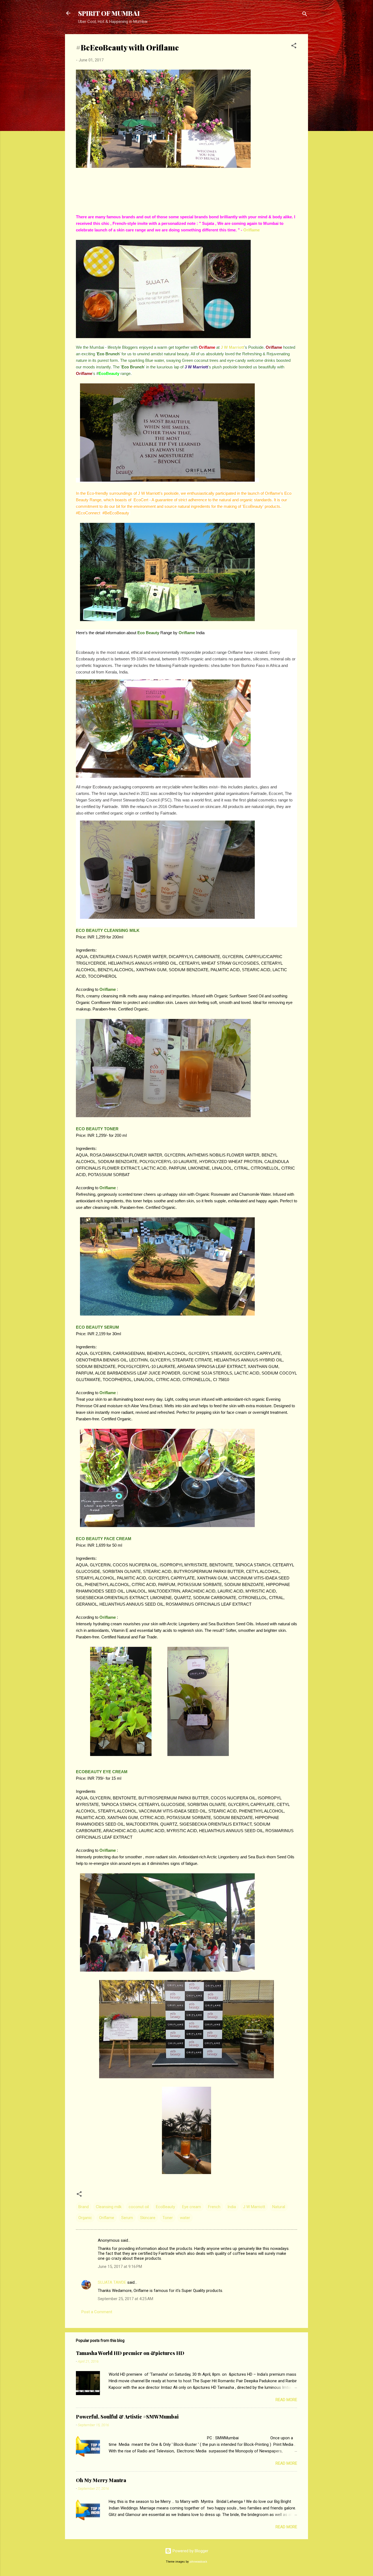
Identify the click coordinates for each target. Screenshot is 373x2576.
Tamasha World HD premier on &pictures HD (130, 2353)
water (185, 2218)
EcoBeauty (165, 2207)
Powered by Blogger (190, 2551)
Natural (279, 2207)
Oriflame (251, 230)
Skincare (148, 2218)
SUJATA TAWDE (112, 2282)
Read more (286, 2400)
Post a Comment (97, 2312)
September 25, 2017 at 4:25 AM (125, 2299)
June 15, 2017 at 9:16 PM (120, 2267)
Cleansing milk (109, 2207)
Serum (127, 2218)
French (214, 2207)
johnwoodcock (198, 2562)
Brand (84, 2207)
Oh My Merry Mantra (101, 2480)
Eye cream (192, 2207)
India (232, 2207)
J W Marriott (232, 347)
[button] (294, 47)
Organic (85, 2218)
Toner (168, 2218)
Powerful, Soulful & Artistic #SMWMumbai (127, 2417)
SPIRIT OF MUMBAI (109, 13)
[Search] (305, 15)
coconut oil (139, 2207)
